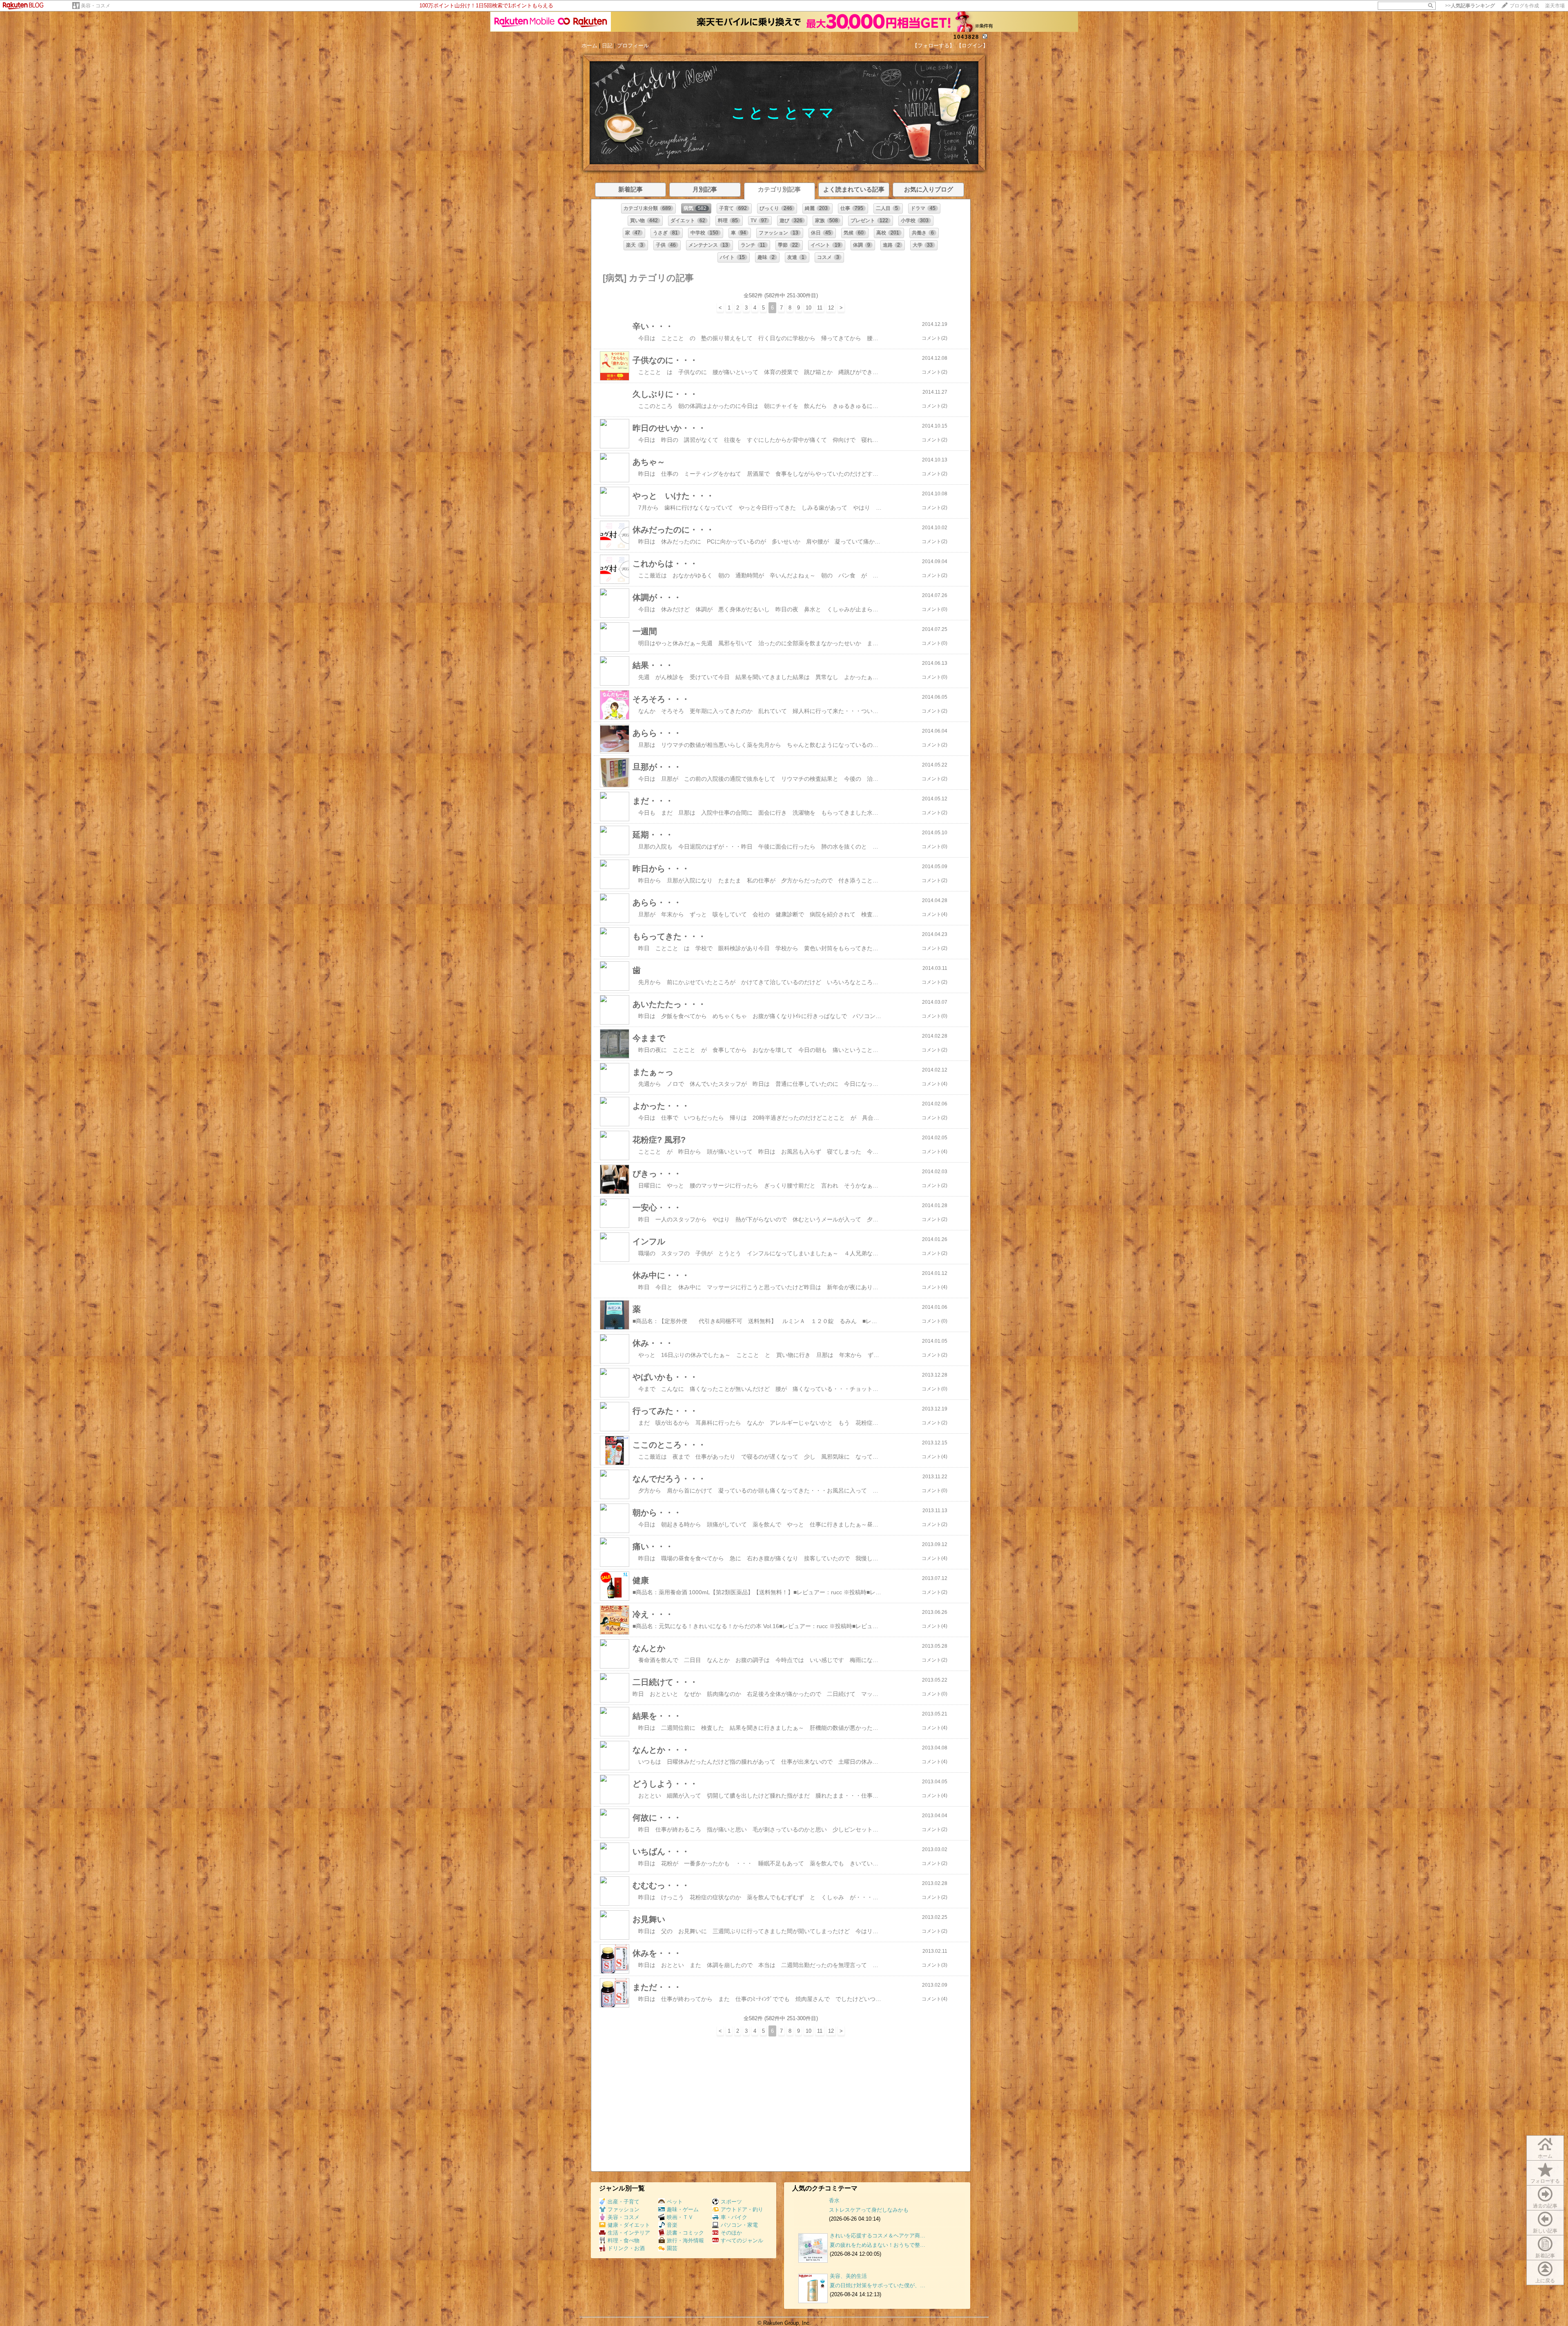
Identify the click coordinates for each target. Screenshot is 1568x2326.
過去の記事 (1545, 2206)
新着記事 (1545, 2256)
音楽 (672, 2225)
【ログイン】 (972, 46)
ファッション (624, 2209)
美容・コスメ (96, 6)
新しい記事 (1545, 2231)
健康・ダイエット (629, 2225)
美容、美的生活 (848, 2276)
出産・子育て (624, 2202)
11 (820, 308)
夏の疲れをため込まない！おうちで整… (878, 2245)
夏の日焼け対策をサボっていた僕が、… (878, 2285)
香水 (834, 2200)
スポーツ (731, 2202)
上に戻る (1545, 2281)
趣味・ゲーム (683, 2209)
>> (1470, 6)
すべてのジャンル (742, 2240)
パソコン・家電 (739, 2225)
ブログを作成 (1524, 6)
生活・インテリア (629, 2233)
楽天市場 (1555, 6)
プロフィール (633, 46)
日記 (607, 46)
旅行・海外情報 (685, 2240)
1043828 (966, 37)
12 (831, 308)
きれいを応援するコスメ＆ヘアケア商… (878, 2236)
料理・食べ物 (624, 2240)
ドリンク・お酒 (626, 2248)
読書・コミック (685, 2233)
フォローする (1545, 2181)
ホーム (589, 46)
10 (808, 308)
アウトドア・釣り (742, 2209)
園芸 (672, 2248)
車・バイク (734, 2217)
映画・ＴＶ (680, 2217)
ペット (675, 2202)
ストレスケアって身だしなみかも (869, 2210)
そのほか (731, 2233)
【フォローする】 (933, 46)
